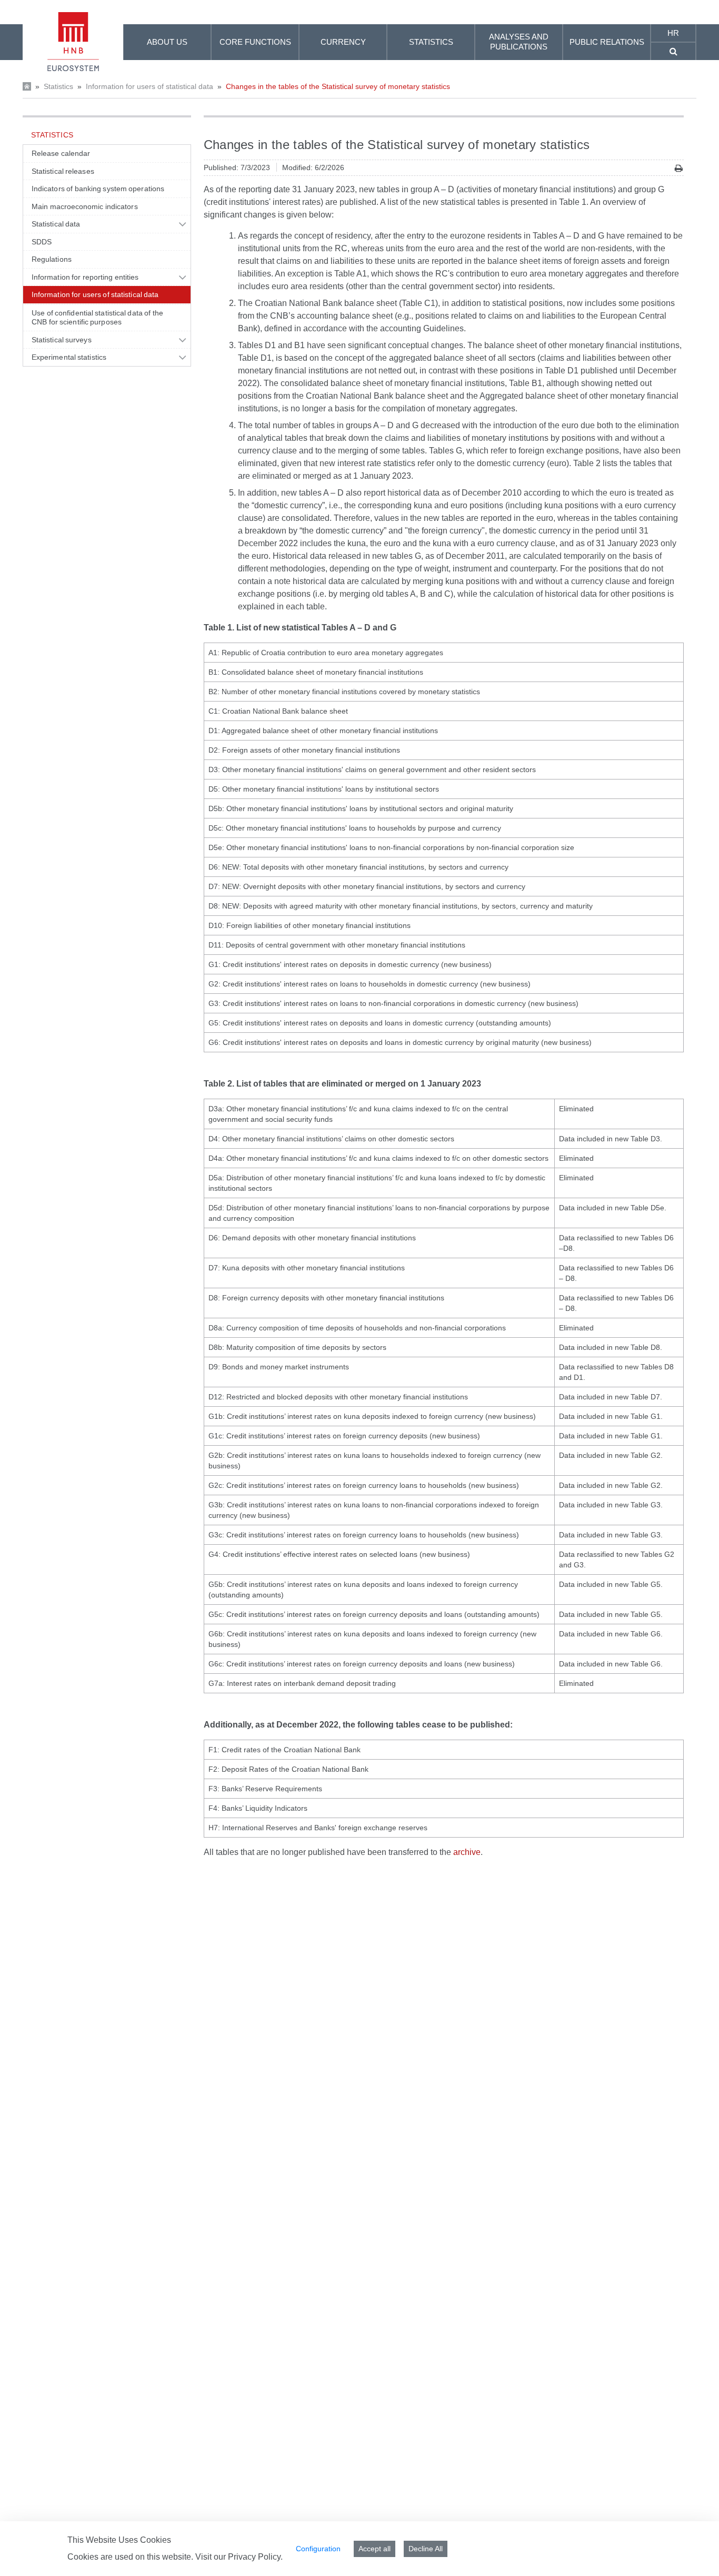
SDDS (42, 242)
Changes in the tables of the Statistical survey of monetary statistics (338, 86)
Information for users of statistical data (149, 86)
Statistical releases (63, 171)
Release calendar (61, 153)
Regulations (52, 259)
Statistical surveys (62, 340)
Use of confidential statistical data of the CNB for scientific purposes (97, 318)
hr (673, 33)
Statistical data (56, 224)
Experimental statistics (69, 357)
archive (467, 1852)
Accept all (375, 2549)
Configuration (318, 2549)
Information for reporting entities (85, 277)
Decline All (426, 2549)
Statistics (58, 86)
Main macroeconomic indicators (85, 206)
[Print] (679, 168)
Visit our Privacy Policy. (239, 2557)
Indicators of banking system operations (98, 189)
